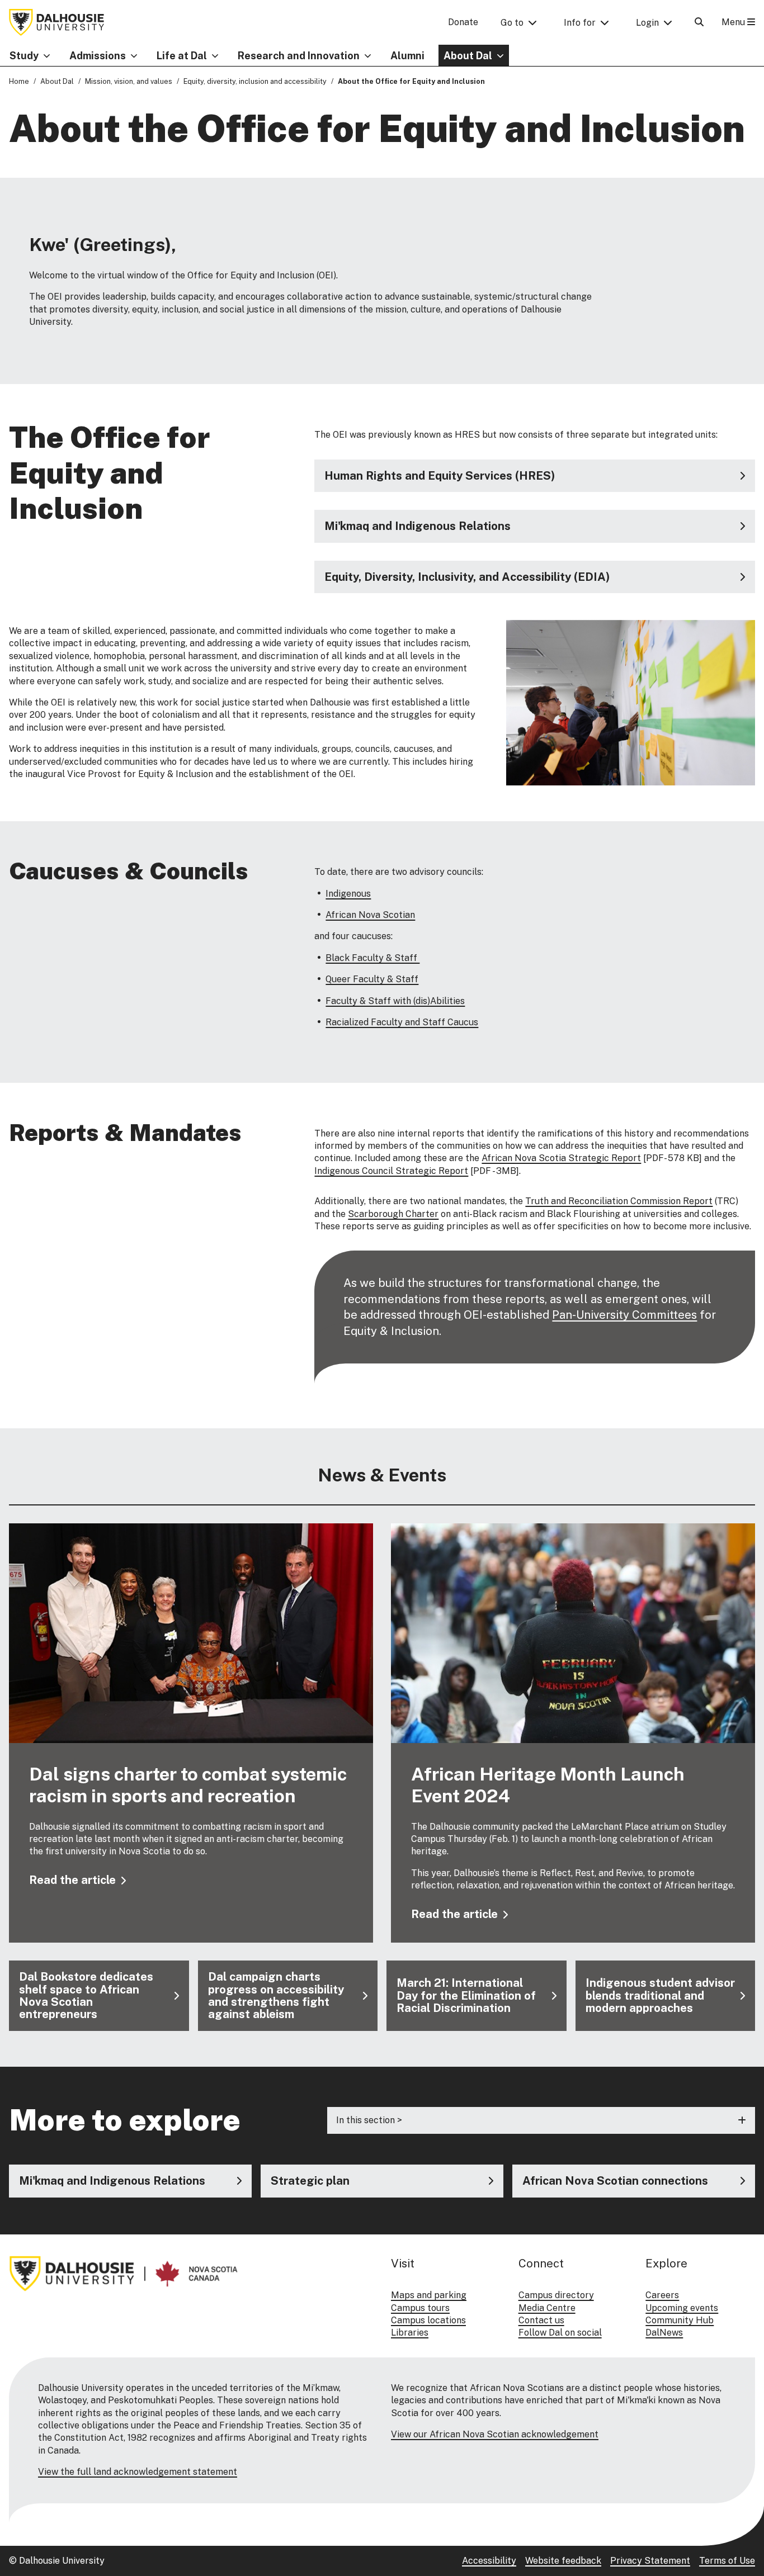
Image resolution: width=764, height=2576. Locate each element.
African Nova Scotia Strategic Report (561, 1158)
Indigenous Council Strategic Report (391, 1171)
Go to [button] (512, 23)
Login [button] (647, 23)
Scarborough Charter (393, 1214)
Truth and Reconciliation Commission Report (619, 1201)
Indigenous (348, 894)
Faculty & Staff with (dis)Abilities (395, 1001)
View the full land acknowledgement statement (138, 2472)
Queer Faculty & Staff (372, 979)
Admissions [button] (98, 56)
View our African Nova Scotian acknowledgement (495, 2434)
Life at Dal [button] (182, 56)
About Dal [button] (468, 56)
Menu (734, 22)
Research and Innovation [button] (299, 56)
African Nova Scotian (370, 915)
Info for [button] (580, 23)
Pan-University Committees (624, 1315)
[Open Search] (699, 22)
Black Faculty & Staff (372, 958)
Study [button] (24, 56)
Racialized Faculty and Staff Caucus (402, 1022)
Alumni (407, 56)
